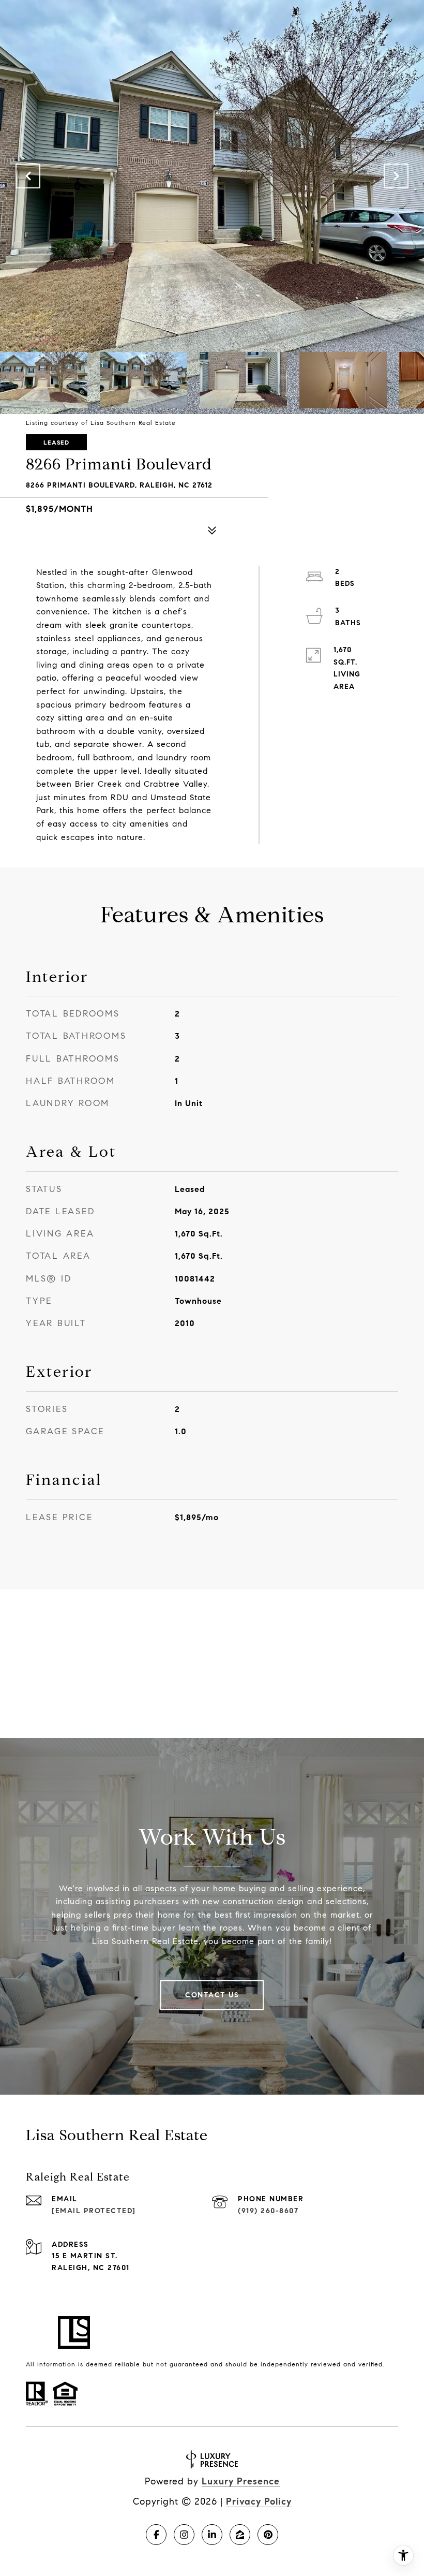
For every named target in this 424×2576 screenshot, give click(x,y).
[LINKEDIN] (212, 2535)
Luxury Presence (241, 2481)
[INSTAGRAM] (184, 2535)
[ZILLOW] (240, 2535)
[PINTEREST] (268, 2535)
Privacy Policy (259, 2501)
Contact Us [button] (212, 1995)
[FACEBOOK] (156, 2535)
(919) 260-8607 (268, 2211)
